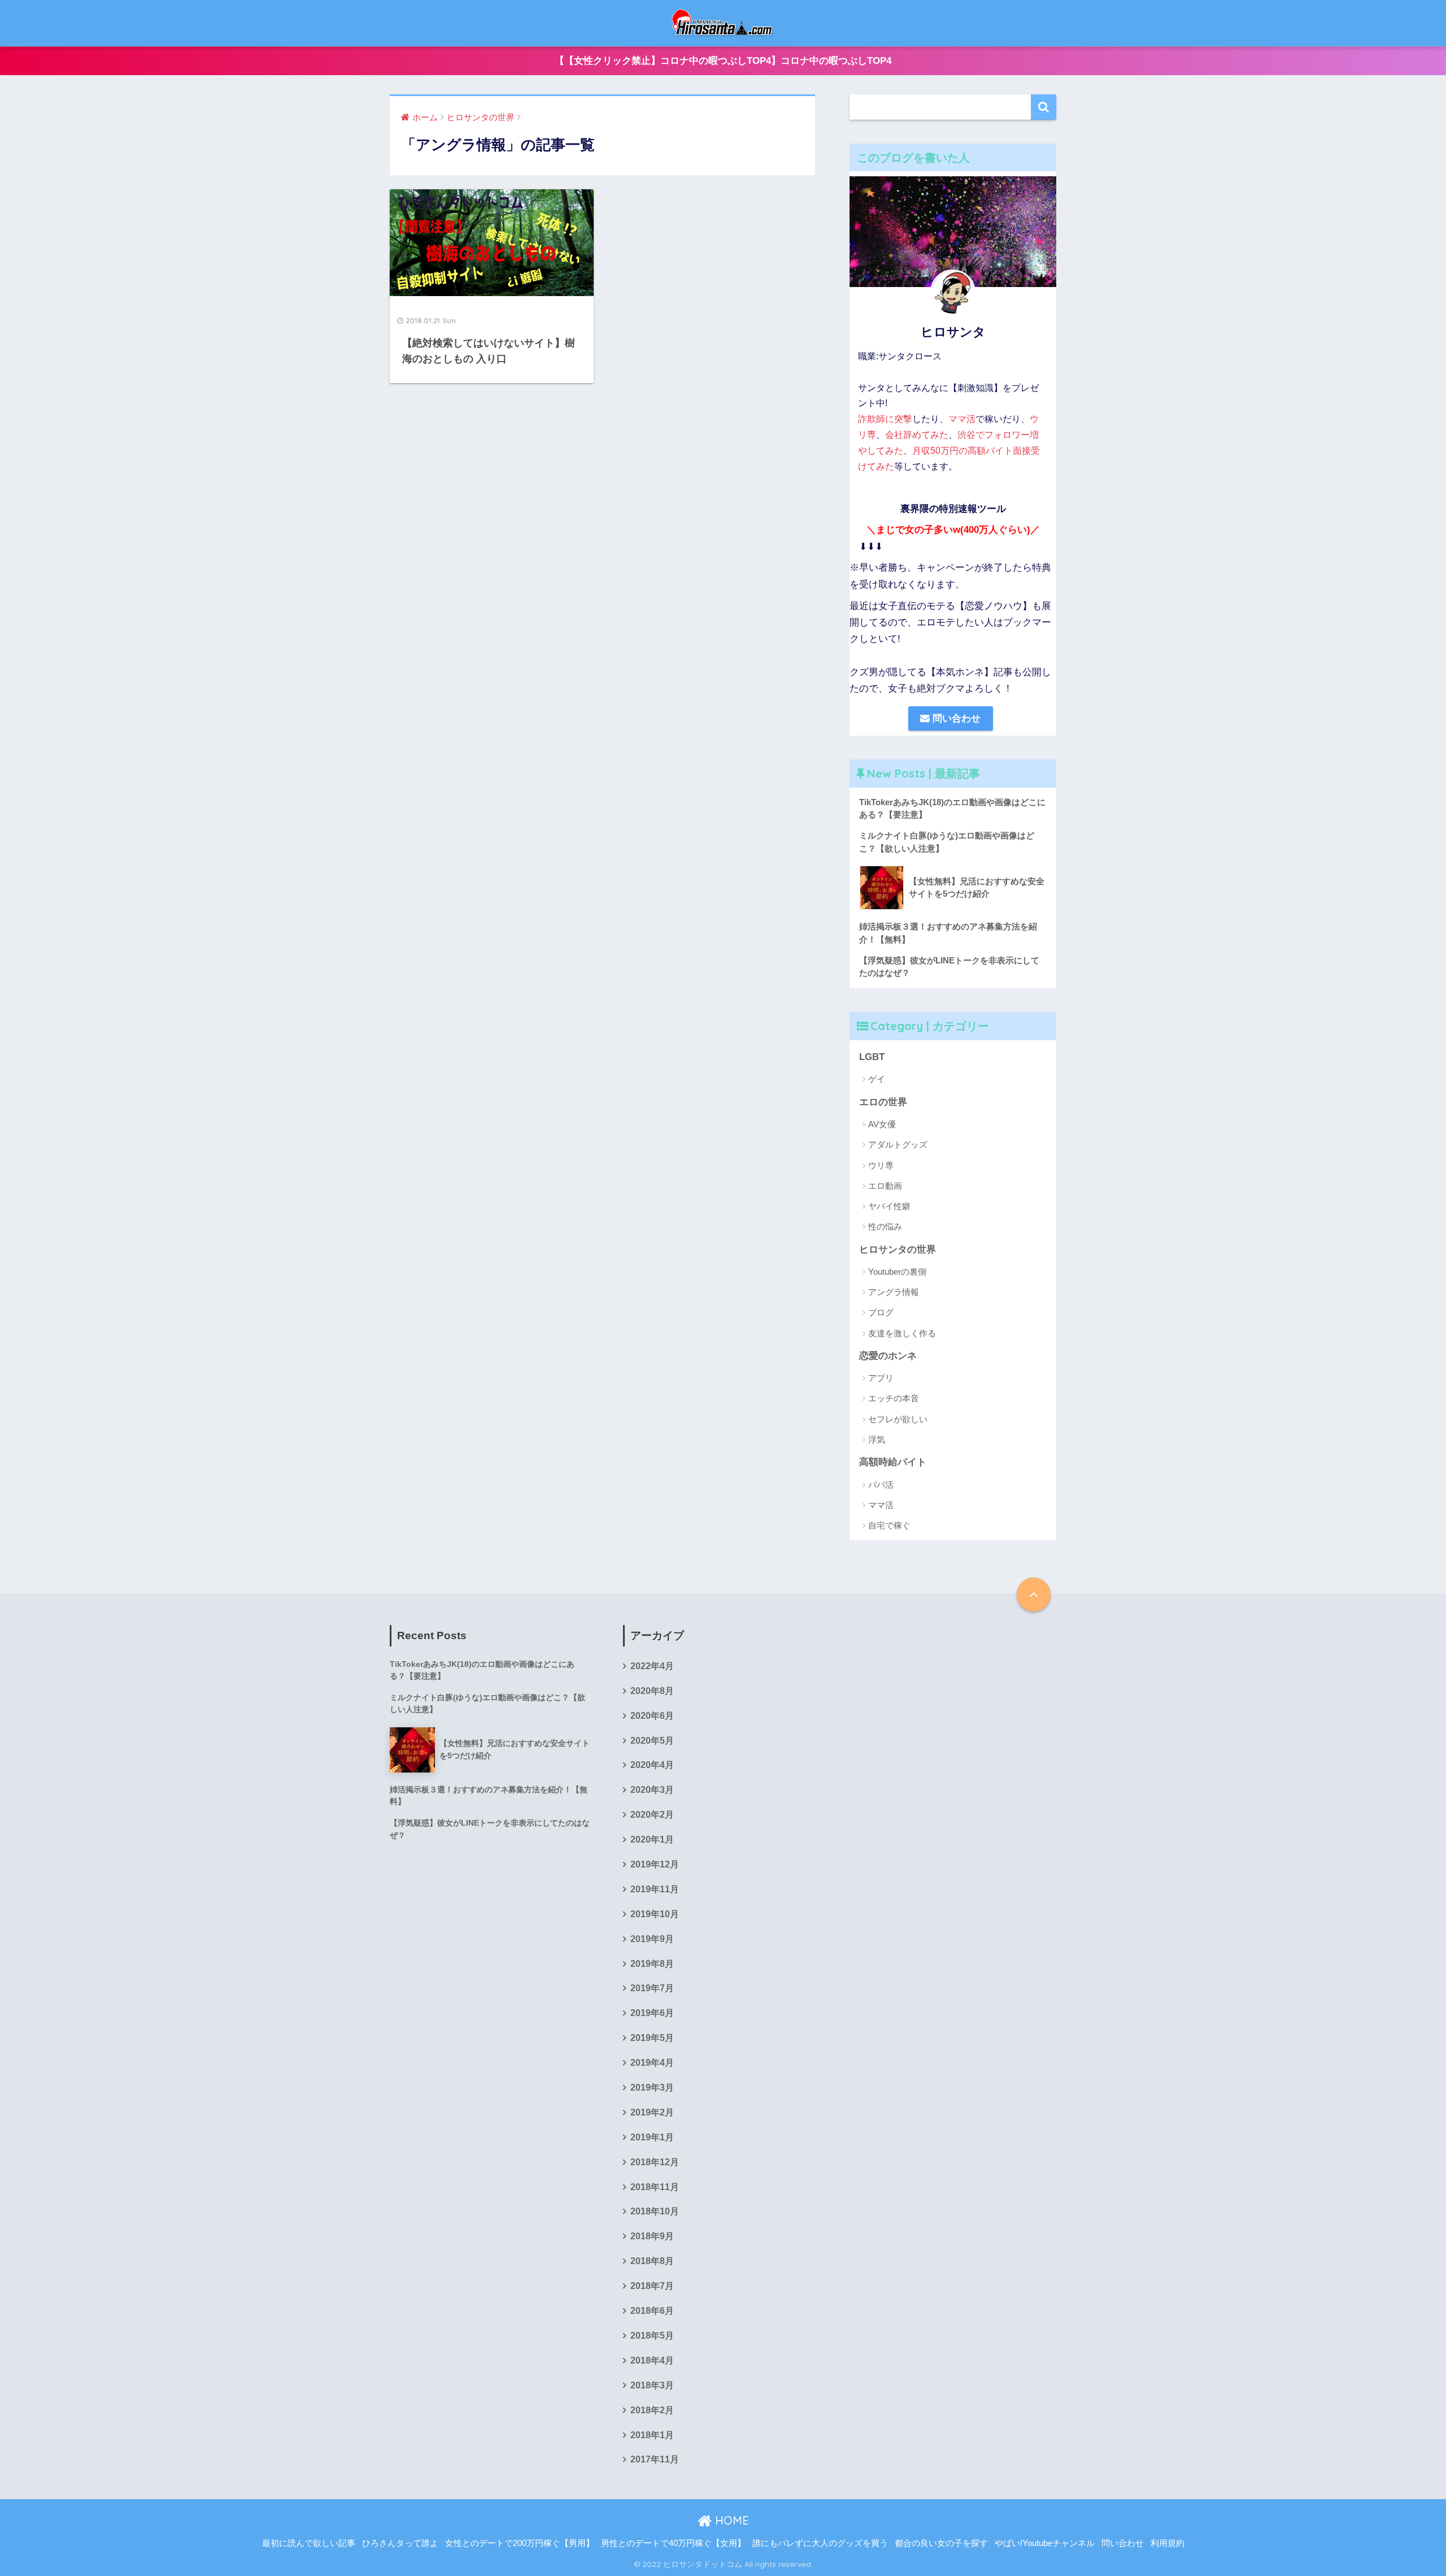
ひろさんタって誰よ (400, 2543)
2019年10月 (655, 1914)
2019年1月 (652, 2137)
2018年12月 (655, 2162)
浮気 (877, 1439)
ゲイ (877, 1079)
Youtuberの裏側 (897, 1272)
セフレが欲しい (898, 1419)
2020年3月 (652, 1790)
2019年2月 (652, 2112)
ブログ (881, 1312)
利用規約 (1168, 2543)
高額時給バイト (893, 1462)
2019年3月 (652, 2088)
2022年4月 (652, 1666)
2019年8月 (652, 1964)
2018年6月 (652, 2311)
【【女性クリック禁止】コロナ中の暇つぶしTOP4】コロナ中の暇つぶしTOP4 (723, 61)
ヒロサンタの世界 (898, 1250)
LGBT (872, 1057)
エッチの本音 (894, 1398)
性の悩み (885, 1226)
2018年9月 (652, 2236)
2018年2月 (652, 2410)
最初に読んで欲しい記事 (309, 2543)
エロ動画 (885, 1186)
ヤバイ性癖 (889, 1206)
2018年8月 (652, 2261)
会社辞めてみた (917, 435)
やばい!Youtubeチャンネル (1045, 2543)
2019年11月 (655, 1889)
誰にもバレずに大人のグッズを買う (820, 2543)
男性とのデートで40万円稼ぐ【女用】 (673, 2543)
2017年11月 (655, 2459)
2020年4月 (652, 1765)
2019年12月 (655, 1864)
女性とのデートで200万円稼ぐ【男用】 (520, 2543)
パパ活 (881, 1485)
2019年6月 (652, 2013)
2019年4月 (652, 2063)
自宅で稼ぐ (889, 1525)
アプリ (881, 1378)
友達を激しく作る (902, 1333)
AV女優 (882, 1124)
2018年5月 (652, 2336)
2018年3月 (652, 2385)
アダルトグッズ (898, 1144)
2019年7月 (652, 1988)
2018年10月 (655, 2211)
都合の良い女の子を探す (941, 2543)
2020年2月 (652, 1815)
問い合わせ (955, 718)
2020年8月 (652, 1691)
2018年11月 (655, 2187)
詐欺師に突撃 (885, 419)
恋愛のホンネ (888, 1356)
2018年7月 (652, 2286)
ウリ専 (881, 1165)
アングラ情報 (894, 1292)
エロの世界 (883, 1102)
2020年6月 (652, 1716)
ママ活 (962, 419)
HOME (730, 2520)
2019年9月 (652, 1939)
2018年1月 (652, 2435)
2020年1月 (652, 1839)
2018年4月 (652, 2360)
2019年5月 (652, 2038)
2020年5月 (652, 1741)
